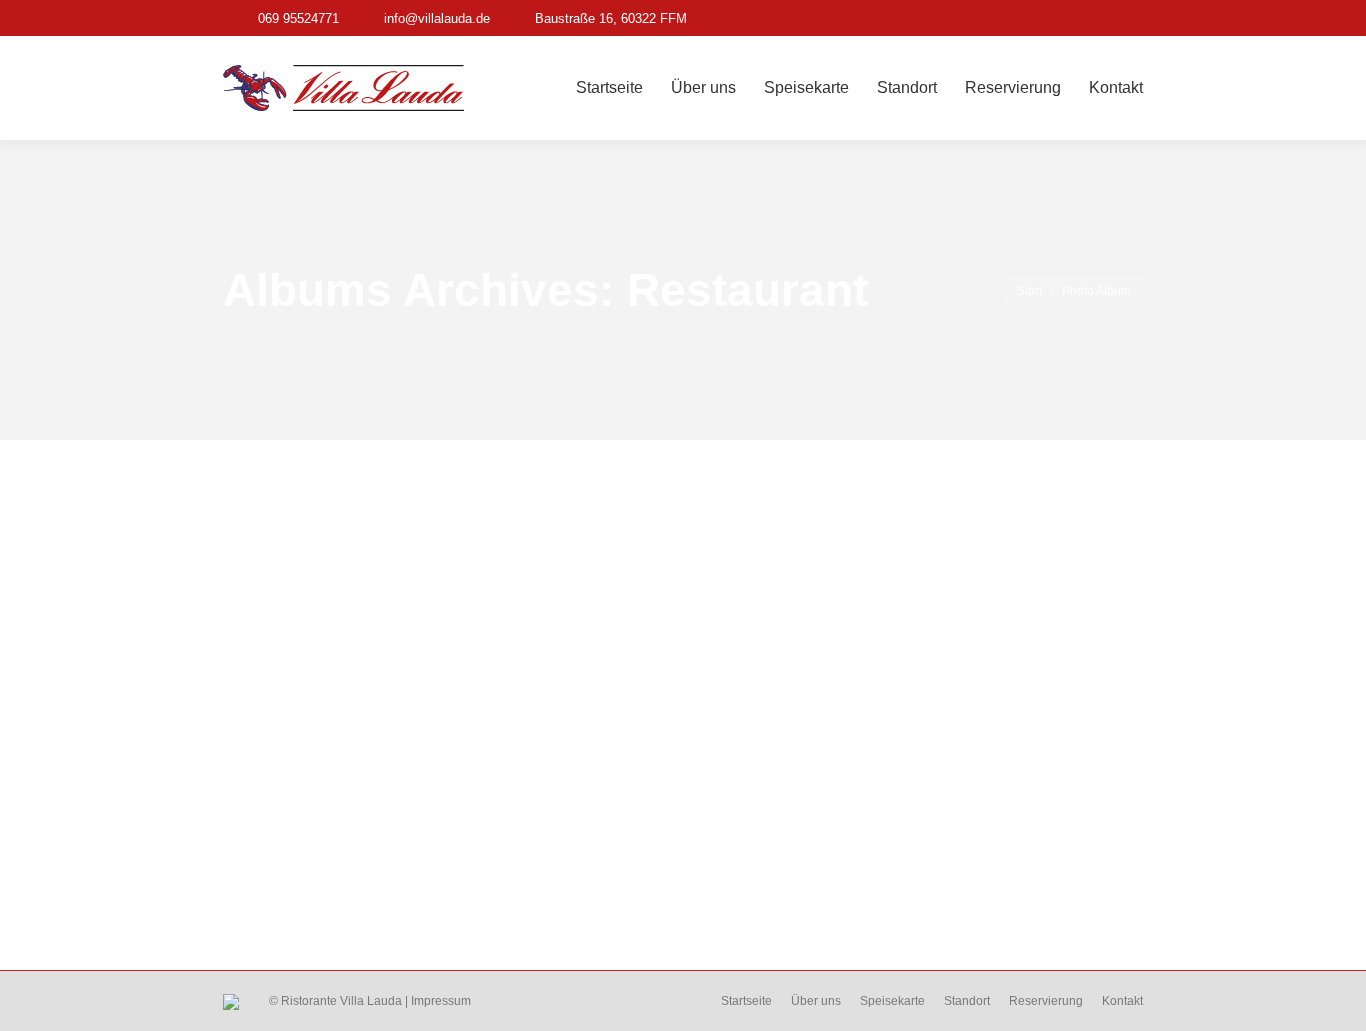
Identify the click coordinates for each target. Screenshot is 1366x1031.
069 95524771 (298, 18)
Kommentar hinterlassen (577, 890)
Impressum (441, 1001)
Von (348, 890)
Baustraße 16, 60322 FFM (611, 18)
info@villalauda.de (437, 18)
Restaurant (295, 857)
